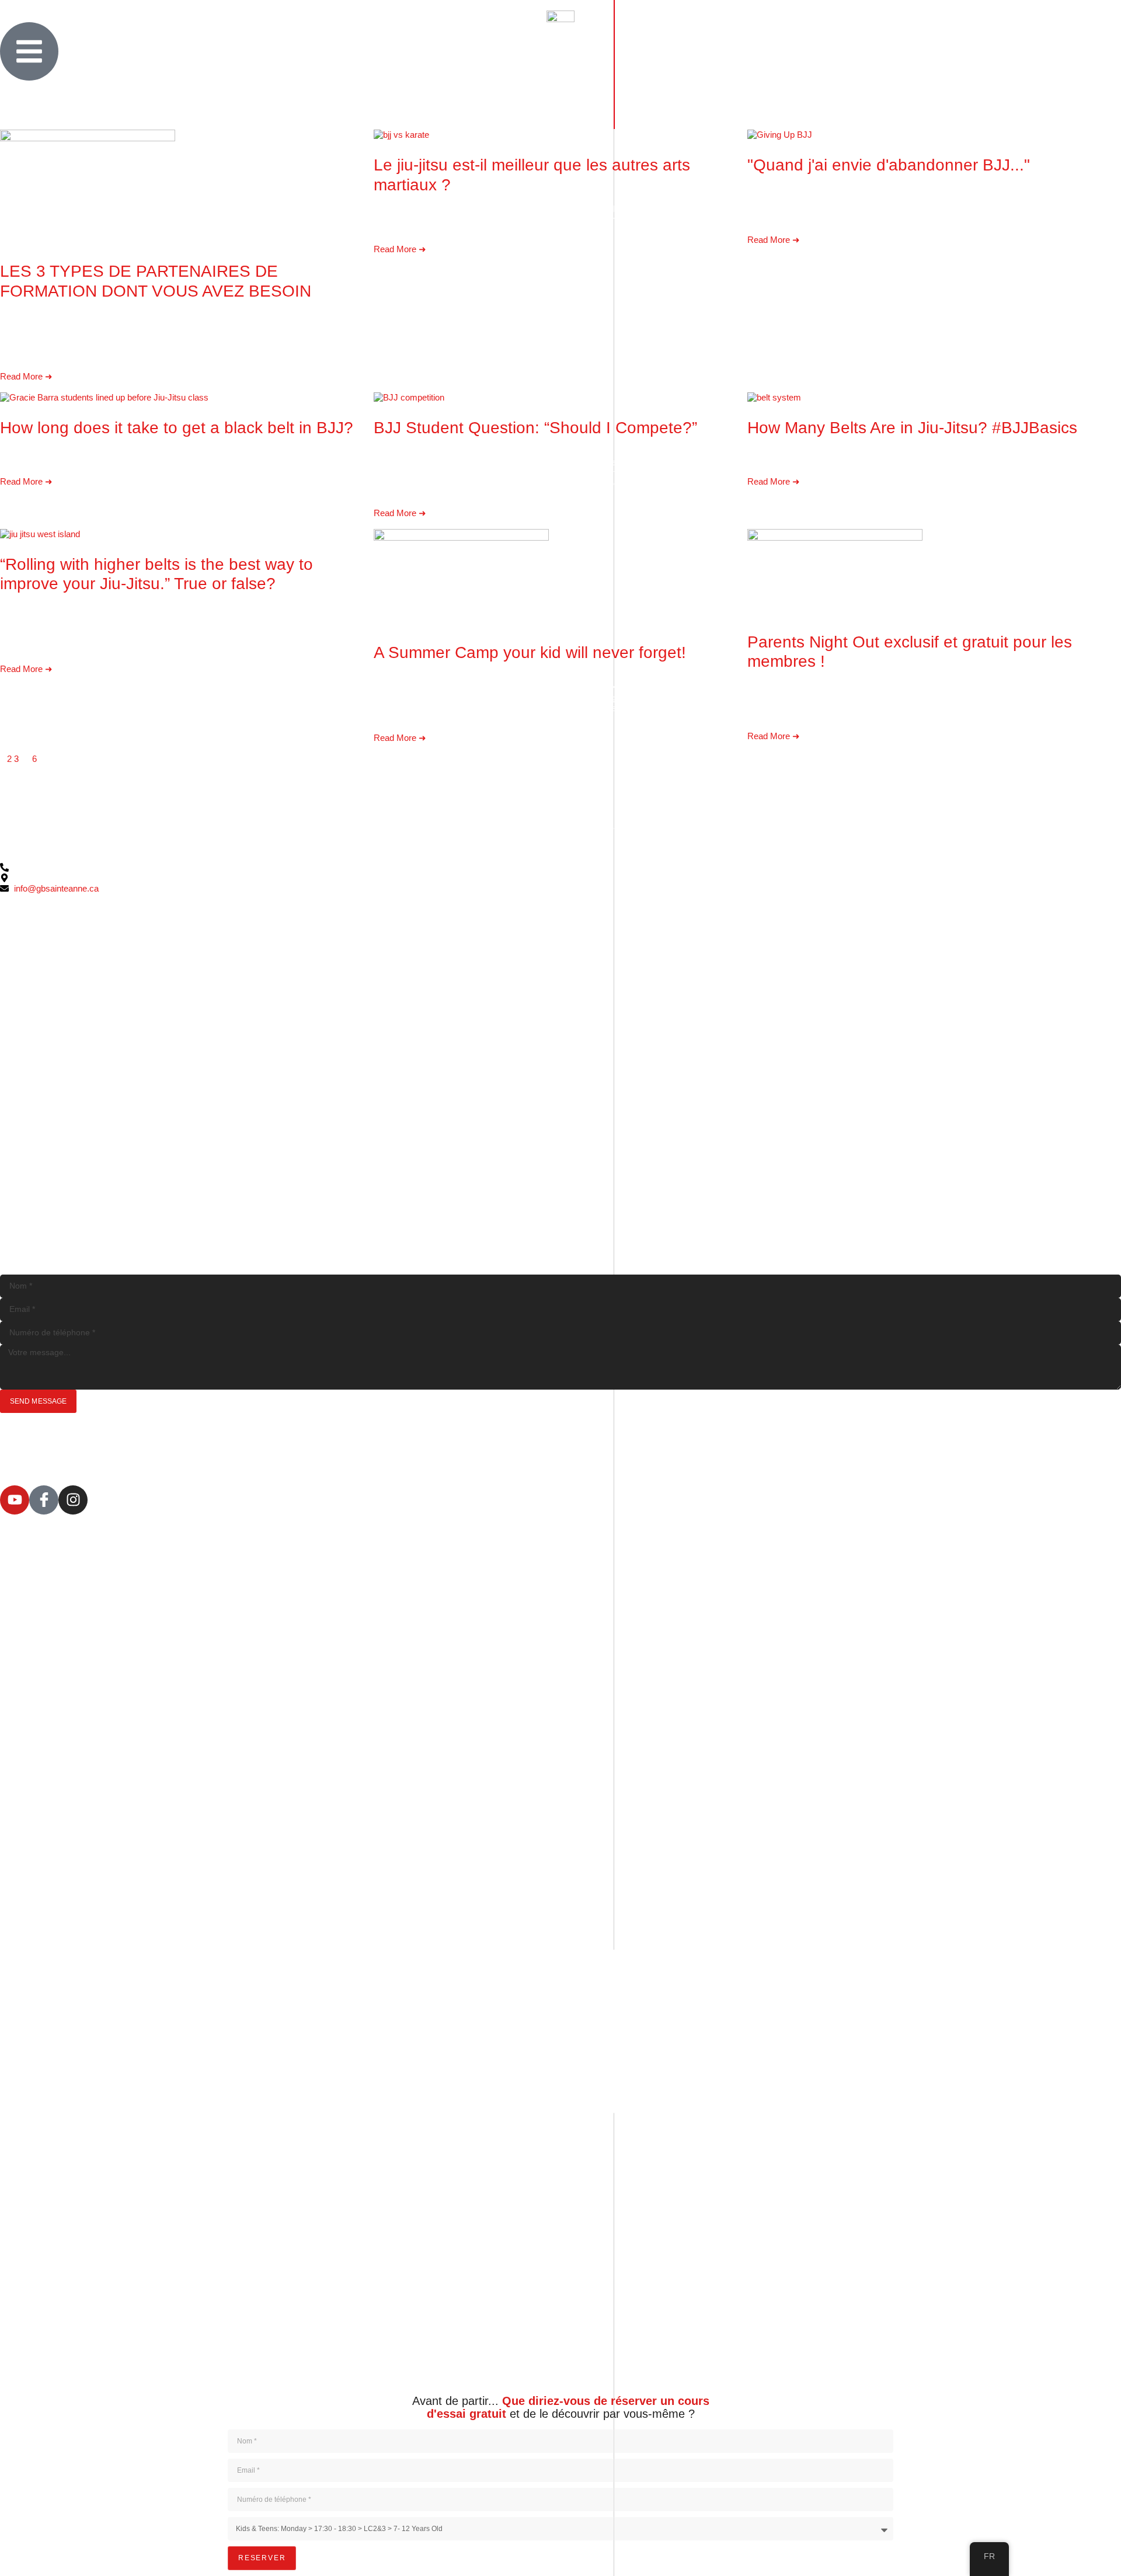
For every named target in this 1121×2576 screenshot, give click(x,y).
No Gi (301, 2367)
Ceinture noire (329, 2356)
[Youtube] (15, 1500)
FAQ (274, 2377)
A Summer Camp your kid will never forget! (530, 652)
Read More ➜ (26, 376)
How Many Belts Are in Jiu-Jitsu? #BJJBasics (912, 428)
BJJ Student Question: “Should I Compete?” (535, 428)
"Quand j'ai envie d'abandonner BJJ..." (889, 165)
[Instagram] (73, 1500)
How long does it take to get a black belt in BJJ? (177, 428)
